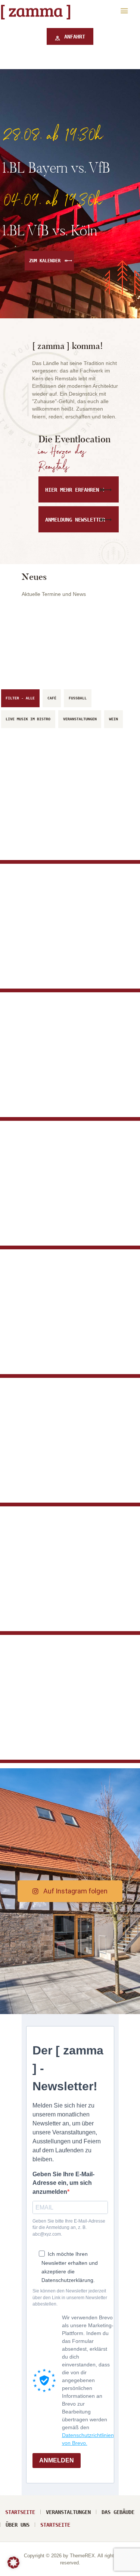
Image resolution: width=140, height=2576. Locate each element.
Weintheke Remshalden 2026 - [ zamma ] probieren (60, 1472)
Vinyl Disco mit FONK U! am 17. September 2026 (66, 1207)
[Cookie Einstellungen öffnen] (13, 2567)
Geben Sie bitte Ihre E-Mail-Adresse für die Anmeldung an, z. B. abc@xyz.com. (69, 2228)
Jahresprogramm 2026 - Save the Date (68, 955)
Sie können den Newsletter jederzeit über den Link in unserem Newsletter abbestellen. (70, 2297)
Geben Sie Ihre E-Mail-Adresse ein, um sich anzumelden (63, 2183)
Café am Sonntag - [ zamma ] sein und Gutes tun (61, 1327)
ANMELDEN (57, 2460)
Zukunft (31, 824)
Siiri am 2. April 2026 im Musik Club (69, 1726)
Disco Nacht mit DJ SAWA (60, 1606)
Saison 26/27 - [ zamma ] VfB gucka (67, 1092)
